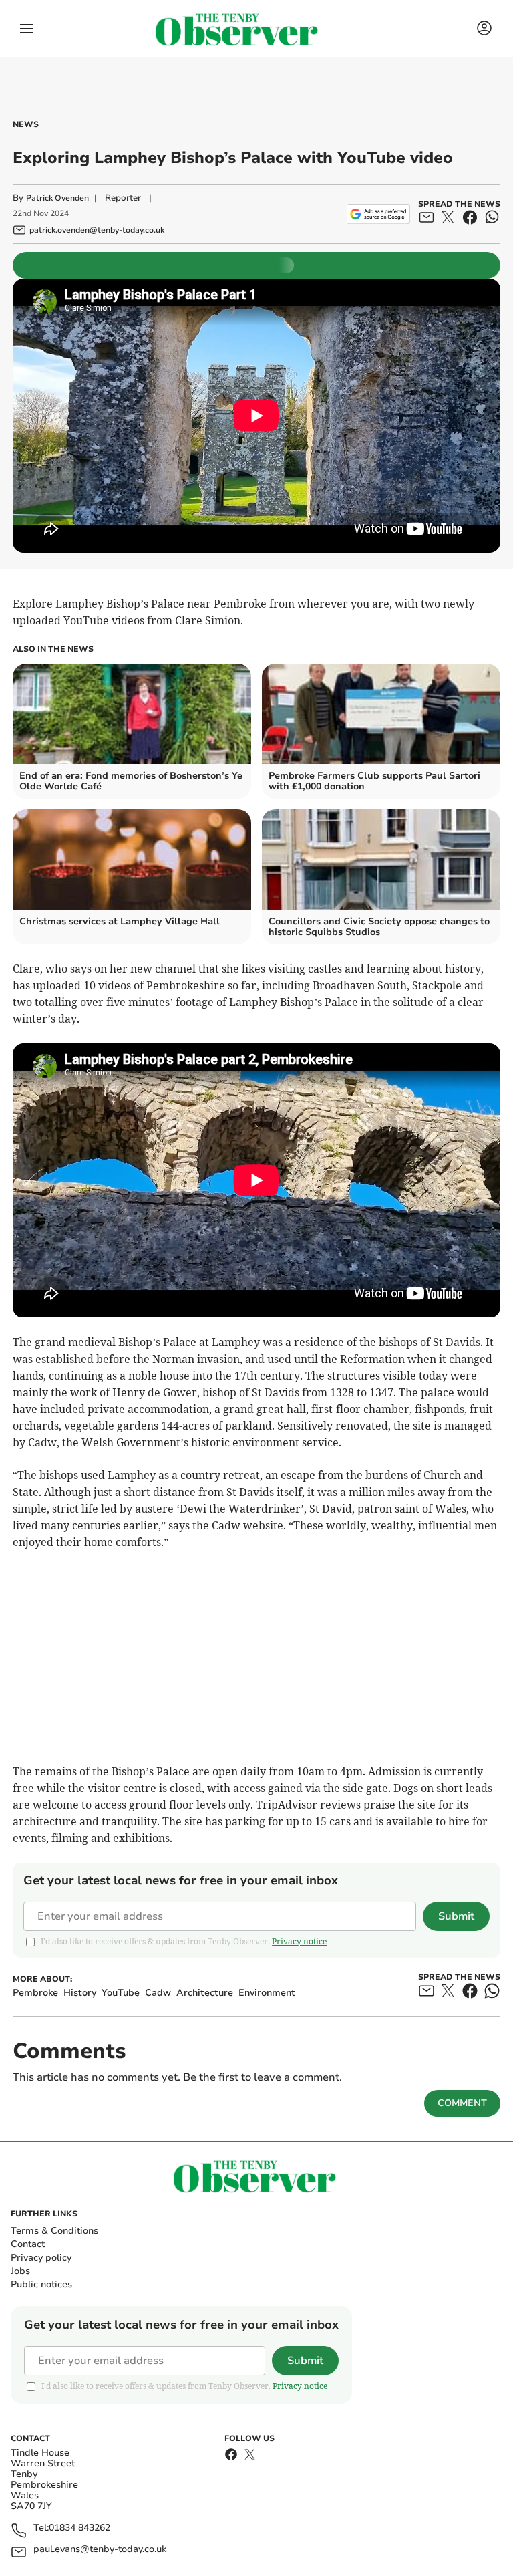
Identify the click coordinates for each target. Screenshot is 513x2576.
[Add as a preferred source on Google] (378, 214)
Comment (462, 2103)
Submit (456, 1916)
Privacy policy (41, 2258)
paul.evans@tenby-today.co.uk (100, 2550)
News (26, 124)
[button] (27, 29)
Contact (28, 2244)
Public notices (41, 2284)
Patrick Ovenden (57, 198)
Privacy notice (299, 1941)
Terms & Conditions (54, 2231)
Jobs (20, 2271)
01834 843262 (79, 2528)
